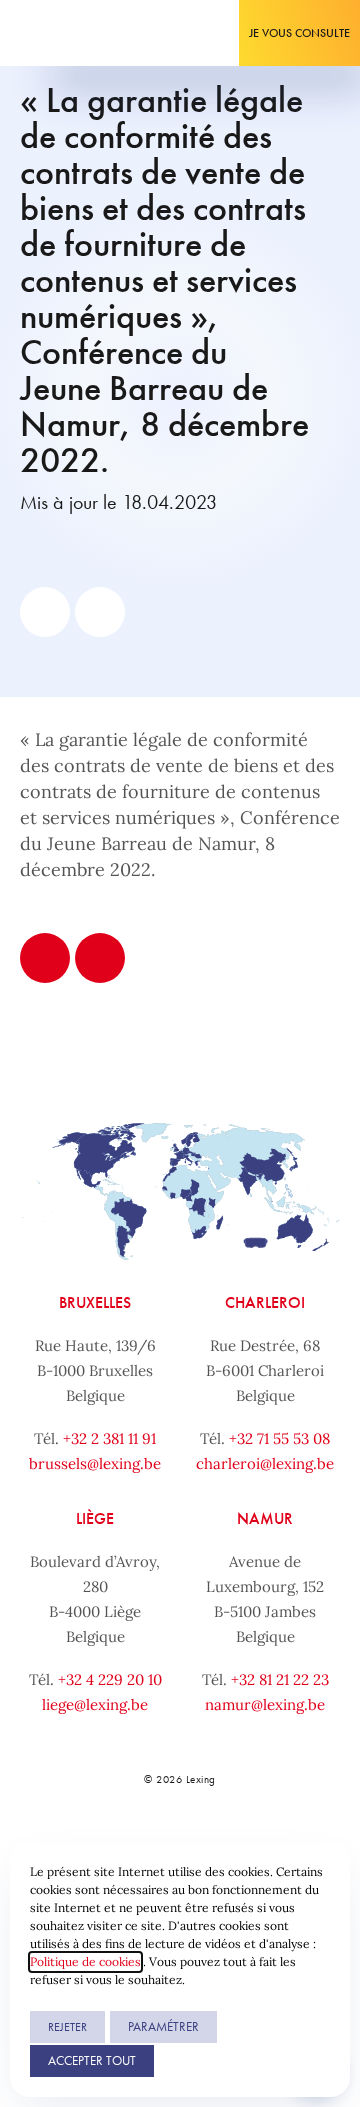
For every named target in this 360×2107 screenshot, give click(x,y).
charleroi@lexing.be (265, 1463)
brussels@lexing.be (95, 1463)
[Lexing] (76, 33)
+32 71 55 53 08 (279, 1438)
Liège (95, 1518)
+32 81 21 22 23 (280, 1679)
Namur (265, 1518)
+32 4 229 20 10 (110, 1679)
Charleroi (265, 1302)
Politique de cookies (85, 1961)
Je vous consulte (299, 33)
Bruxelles (95, 1302)
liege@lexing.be (95, 1704)
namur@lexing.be (265, 1704)
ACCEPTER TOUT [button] (92, 2060)
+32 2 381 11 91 (109, 1438)
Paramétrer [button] (163, 2026)
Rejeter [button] (67, 2027)
